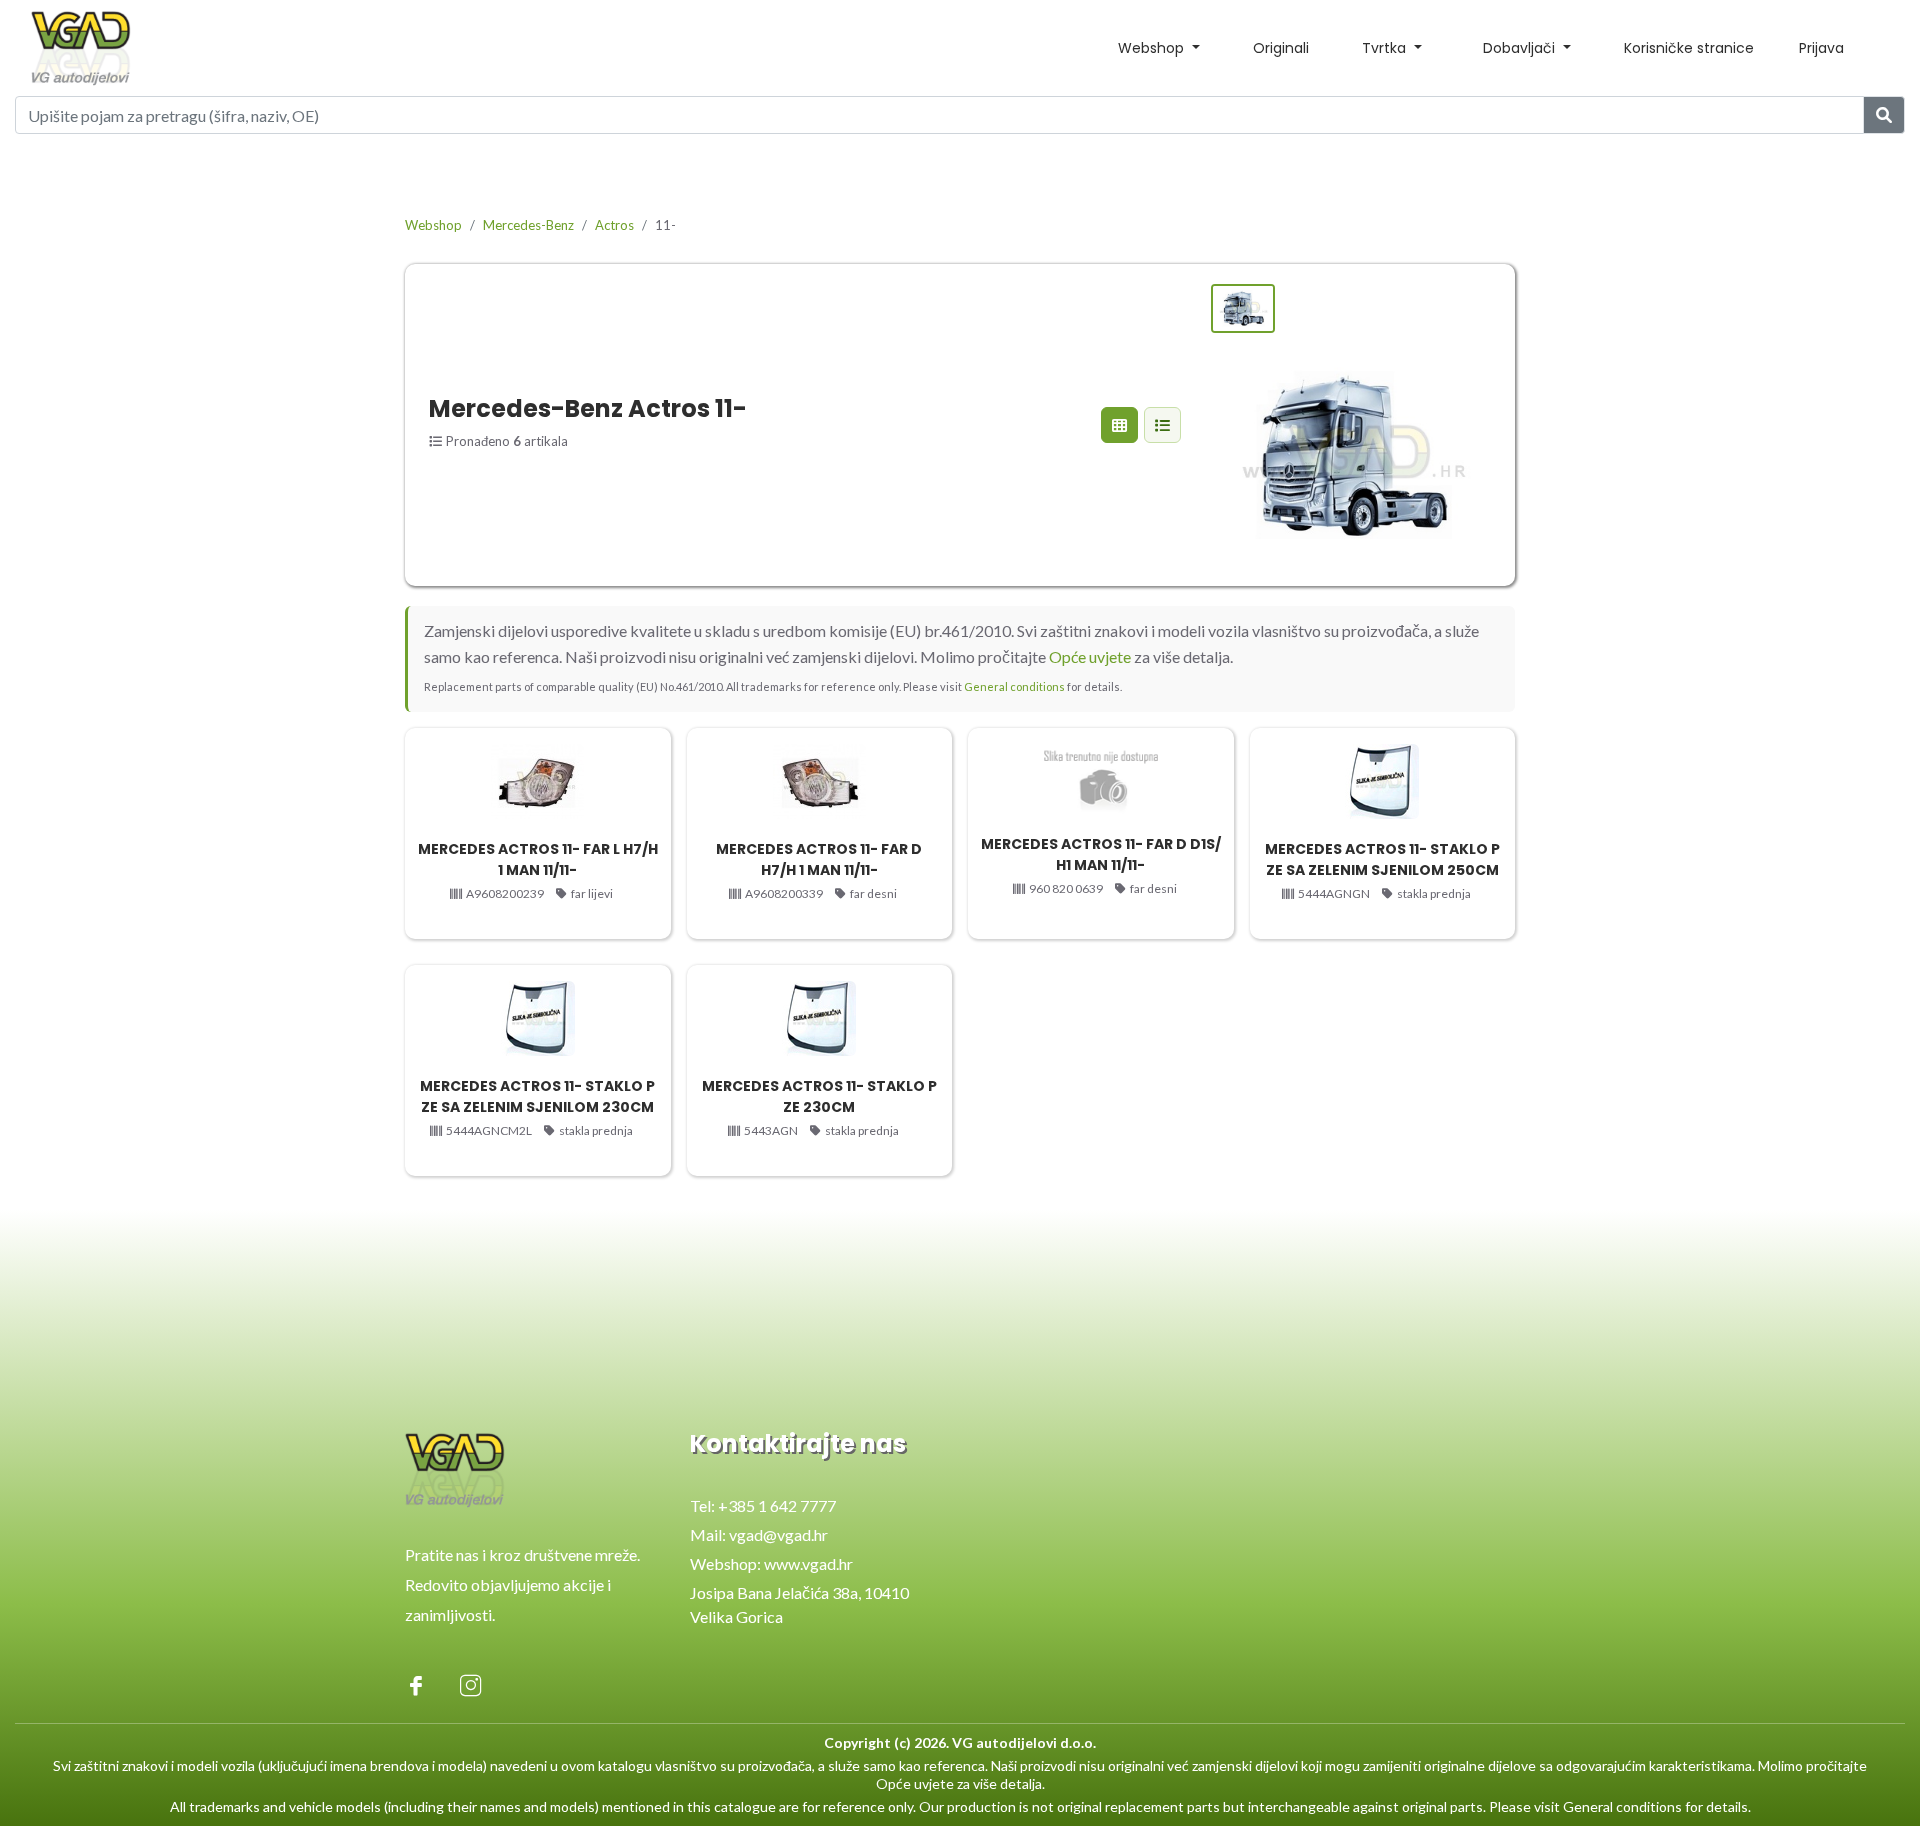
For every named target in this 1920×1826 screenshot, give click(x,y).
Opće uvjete (1090, 656)
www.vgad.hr (808, 1563)
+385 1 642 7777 (777, 1505)
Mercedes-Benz (528, 225)
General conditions (1014, 686)
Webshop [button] (1153, 48)
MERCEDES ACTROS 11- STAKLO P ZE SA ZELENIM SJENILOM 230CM (537, 1096)
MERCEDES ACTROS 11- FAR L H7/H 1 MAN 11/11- (538, 859)
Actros (614, 225)
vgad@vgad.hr (778, 1534)
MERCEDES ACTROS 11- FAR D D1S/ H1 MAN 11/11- (1101, 854)
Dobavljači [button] (1521, 48)
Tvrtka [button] (1386, 48)
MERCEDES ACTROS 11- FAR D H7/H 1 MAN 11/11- (819, 859)
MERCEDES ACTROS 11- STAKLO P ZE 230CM (819, 1096)
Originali (1281, 48)
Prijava (1821, 48)
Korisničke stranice (1689, 48)
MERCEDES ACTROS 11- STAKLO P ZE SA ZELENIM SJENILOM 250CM (1382, 859)
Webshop (433, 225)
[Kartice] (1119, 425)
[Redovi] (1162, 425)
